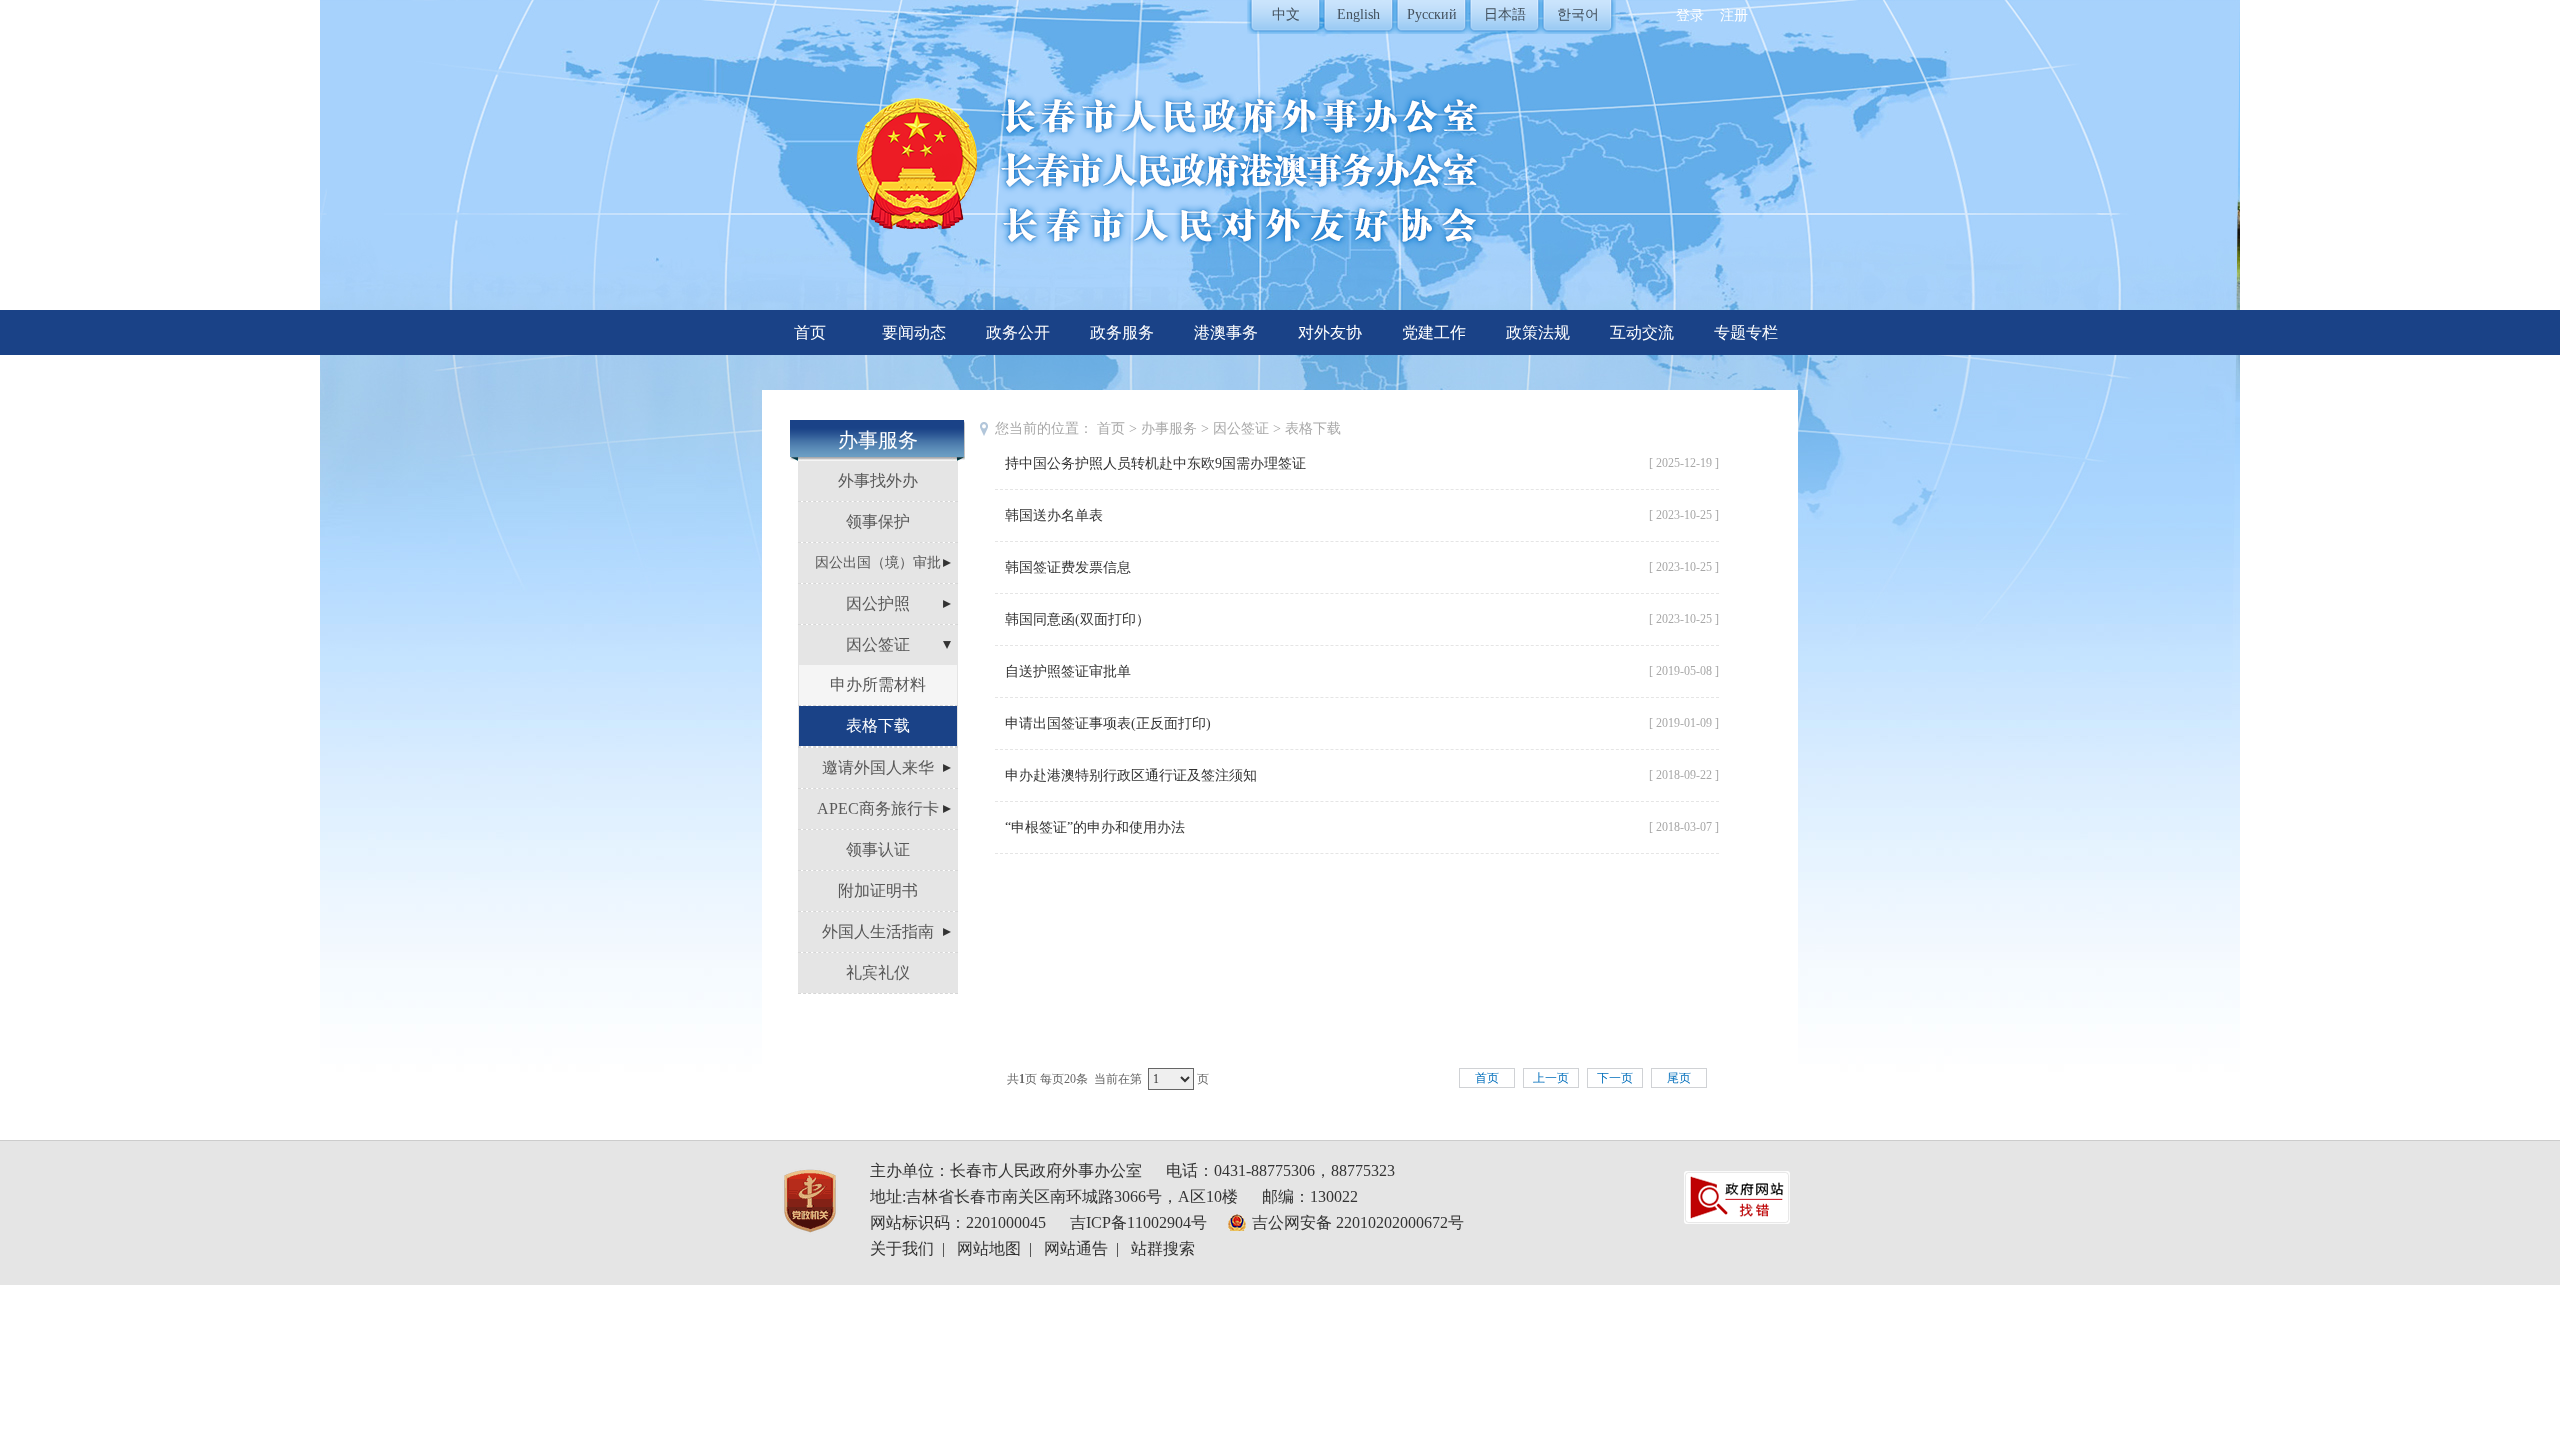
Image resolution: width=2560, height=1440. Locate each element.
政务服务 (1122, 332)
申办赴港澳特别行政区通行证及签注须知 (1131, 775)
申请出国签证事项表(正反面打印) (1108, 723)
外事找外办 (878, 480)
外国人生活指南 (878, 931)
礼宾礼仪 (878, 972)
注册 (1734, 15)
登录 (1690, 15)
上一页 (1551, 1078)
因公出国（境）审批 (878, 562)
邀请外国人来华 (878, 767)
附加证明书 (878, 890)
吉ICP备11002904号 (1138, 1222)
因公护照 (878, 603)
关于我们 (902, 1248)
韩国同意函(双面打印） (1077, 619)
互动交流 (1642, 332)
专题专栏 (1746, 332)
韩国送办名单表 (1054, 515)
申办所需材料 (878, 684)
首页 (810, 332)
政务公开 (1018, 332)
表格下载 (878, 725)
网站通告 (1076, 1248)
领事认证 (878, 849)
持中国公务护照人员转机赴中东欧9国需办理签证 (1155, 463)
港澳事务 (1226, 332)
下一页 (1615, 1078)
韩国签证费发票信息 (1068, 567)
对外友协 (1330, 332)
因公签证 (878, 644)
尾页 (1679, 1078)
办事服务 (1169, 428)
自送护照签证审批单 (1068, 671)
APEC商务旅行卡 (878, 808)
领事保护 (878, 521)
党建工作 (1434, 332)
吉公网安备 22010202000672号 (1358, 1222)
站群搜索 (1163, 1248)
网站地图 (989, 1248)
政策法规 (1538, 332)
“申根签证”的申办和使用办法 (1095, 827)
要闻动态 (914, 332)
